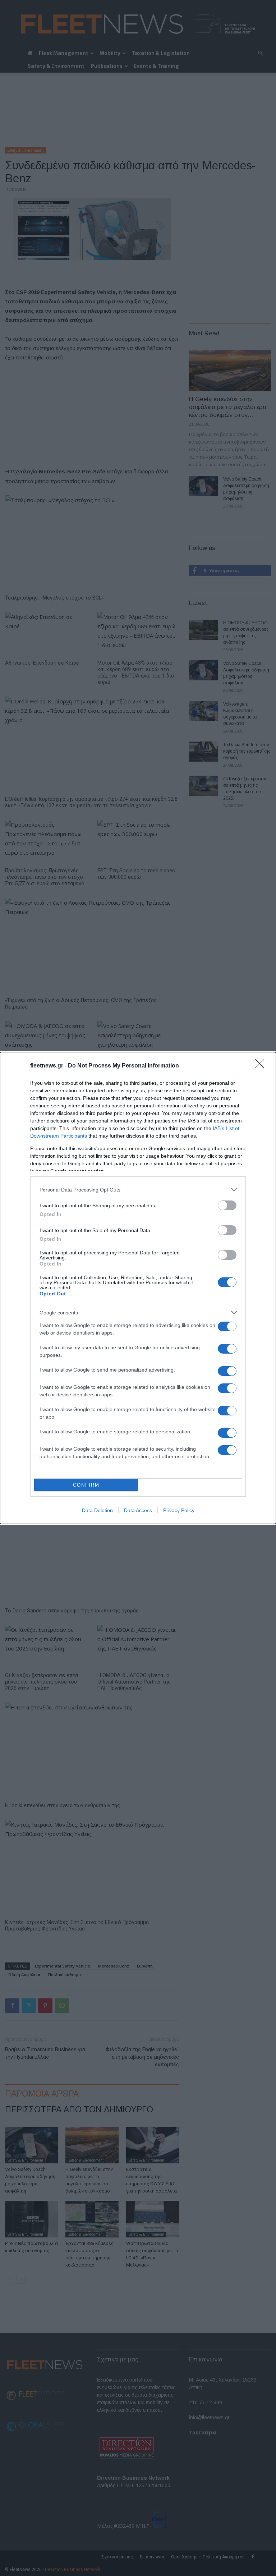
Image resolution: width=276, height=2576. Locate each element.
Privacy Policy (179, 1510)
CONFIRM (86, 1485)
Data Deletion (97, 1510)
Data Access (138, 1510)
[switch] (227, 1205)
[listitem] (138, 1190)
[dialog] (138, 1288)
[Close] (262, 1066)
